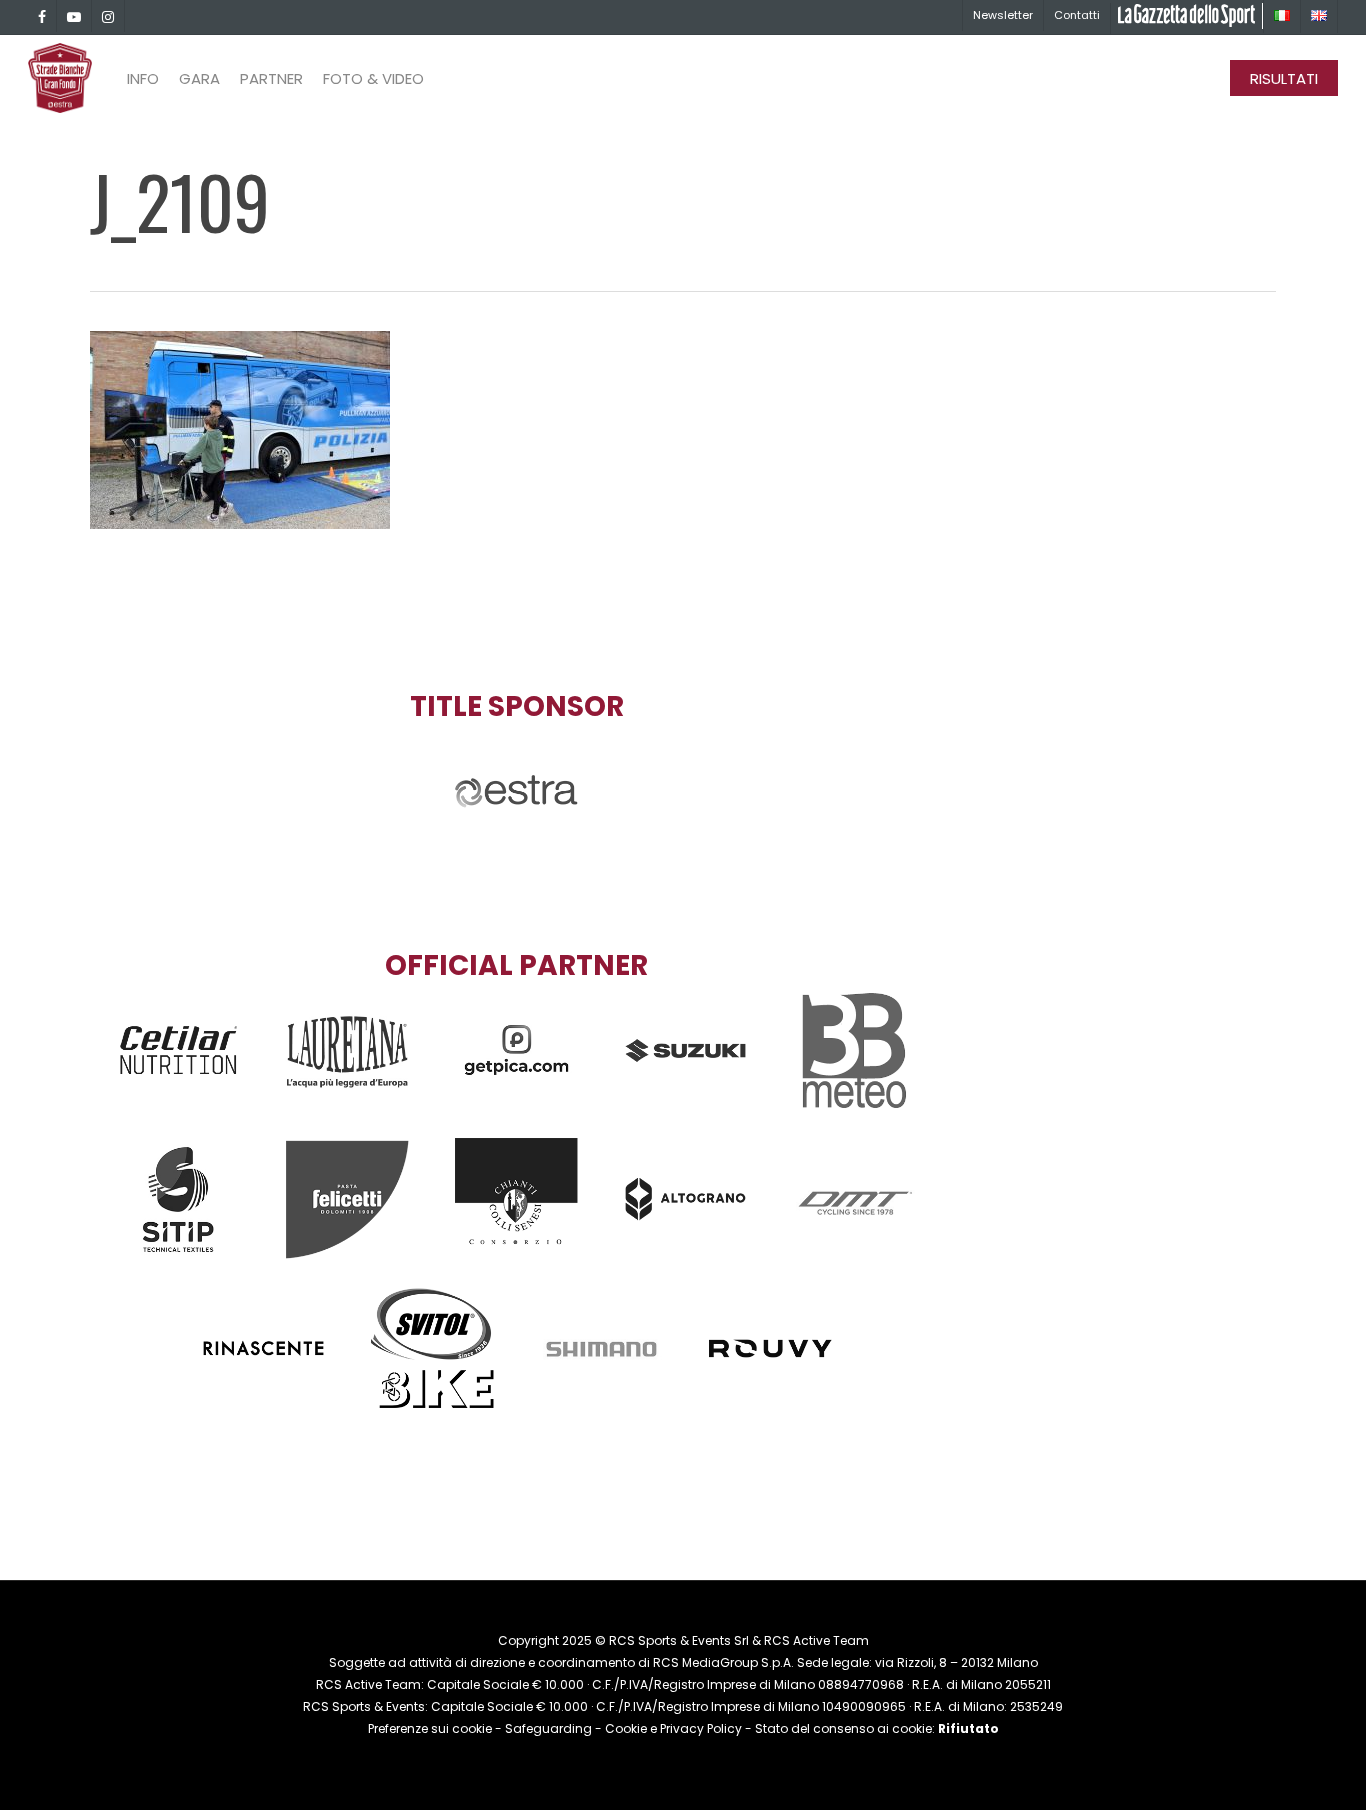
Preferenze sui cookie (430, 1728)
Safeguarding (548, 1728)
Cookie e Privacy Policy (673, 1728)
